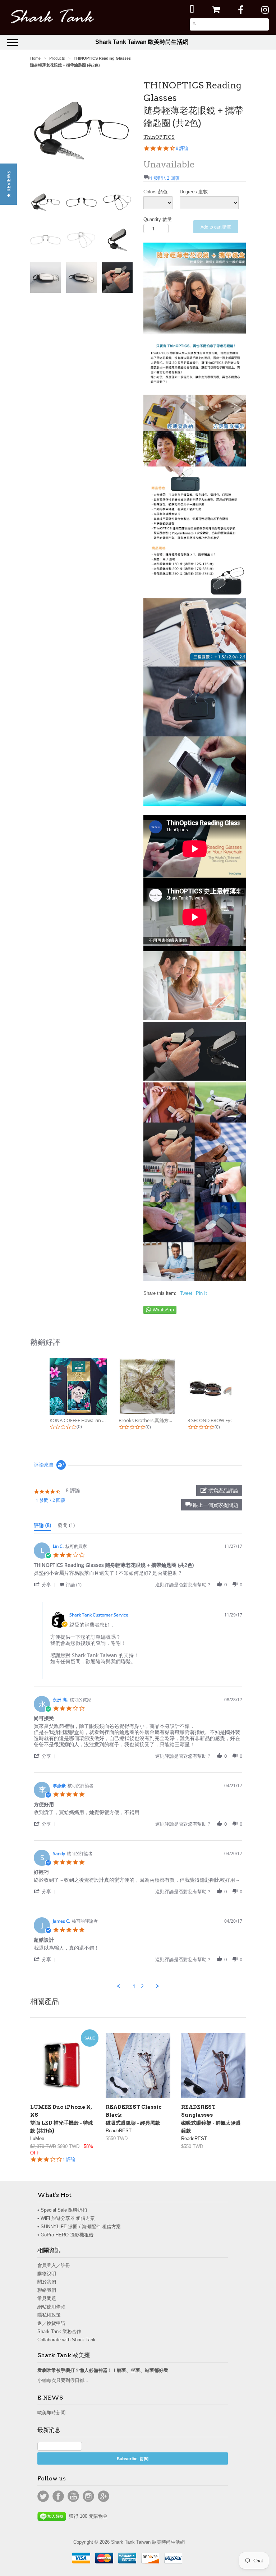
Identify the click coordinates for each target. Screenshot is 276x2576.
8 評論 (182, 148)
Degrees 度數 (194, 192)
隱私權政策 (49, 2315)
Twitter (43, 2496)
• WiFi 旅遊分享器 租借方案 (66, 2218)
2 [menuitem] (142, 1986)
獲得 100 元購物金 (87, 2516)
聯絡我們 (47, 2290)
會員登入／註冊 (54, 2265)
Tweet (186, 1293)
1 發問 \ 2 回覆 (165, 178)
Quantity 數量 (158, 219)
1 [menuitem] (134, 1986)
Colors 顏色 (155, 192)
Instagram (88, 2496)
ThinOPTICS (159, 137)
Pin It (201, 1293)
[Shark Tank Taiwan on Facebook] (241, 10)
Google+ (103, 2496)
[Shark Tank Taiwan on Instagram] (265, 10)
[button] (212, 1505)
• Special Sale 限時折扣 (62, 2210)
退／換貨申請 (51, 2323)
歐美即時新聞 (51, 2413)
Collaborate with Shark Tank (66, 2340)
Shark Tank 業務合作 (59, 2331)
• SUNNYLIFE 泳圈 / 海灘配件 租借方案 (79, 2227)
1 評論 (69, 2159)
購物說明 (47, 2274)
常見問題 (47, 2298)
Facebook (58, 2496)
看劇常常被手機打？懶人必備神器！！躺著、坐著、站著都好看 (103, 2370)
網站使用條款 (51, 2307)
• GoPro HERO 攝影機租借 (65, 2235)
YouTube (73, 2496)
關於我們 (47, 2282)
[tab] (42, 1527)
